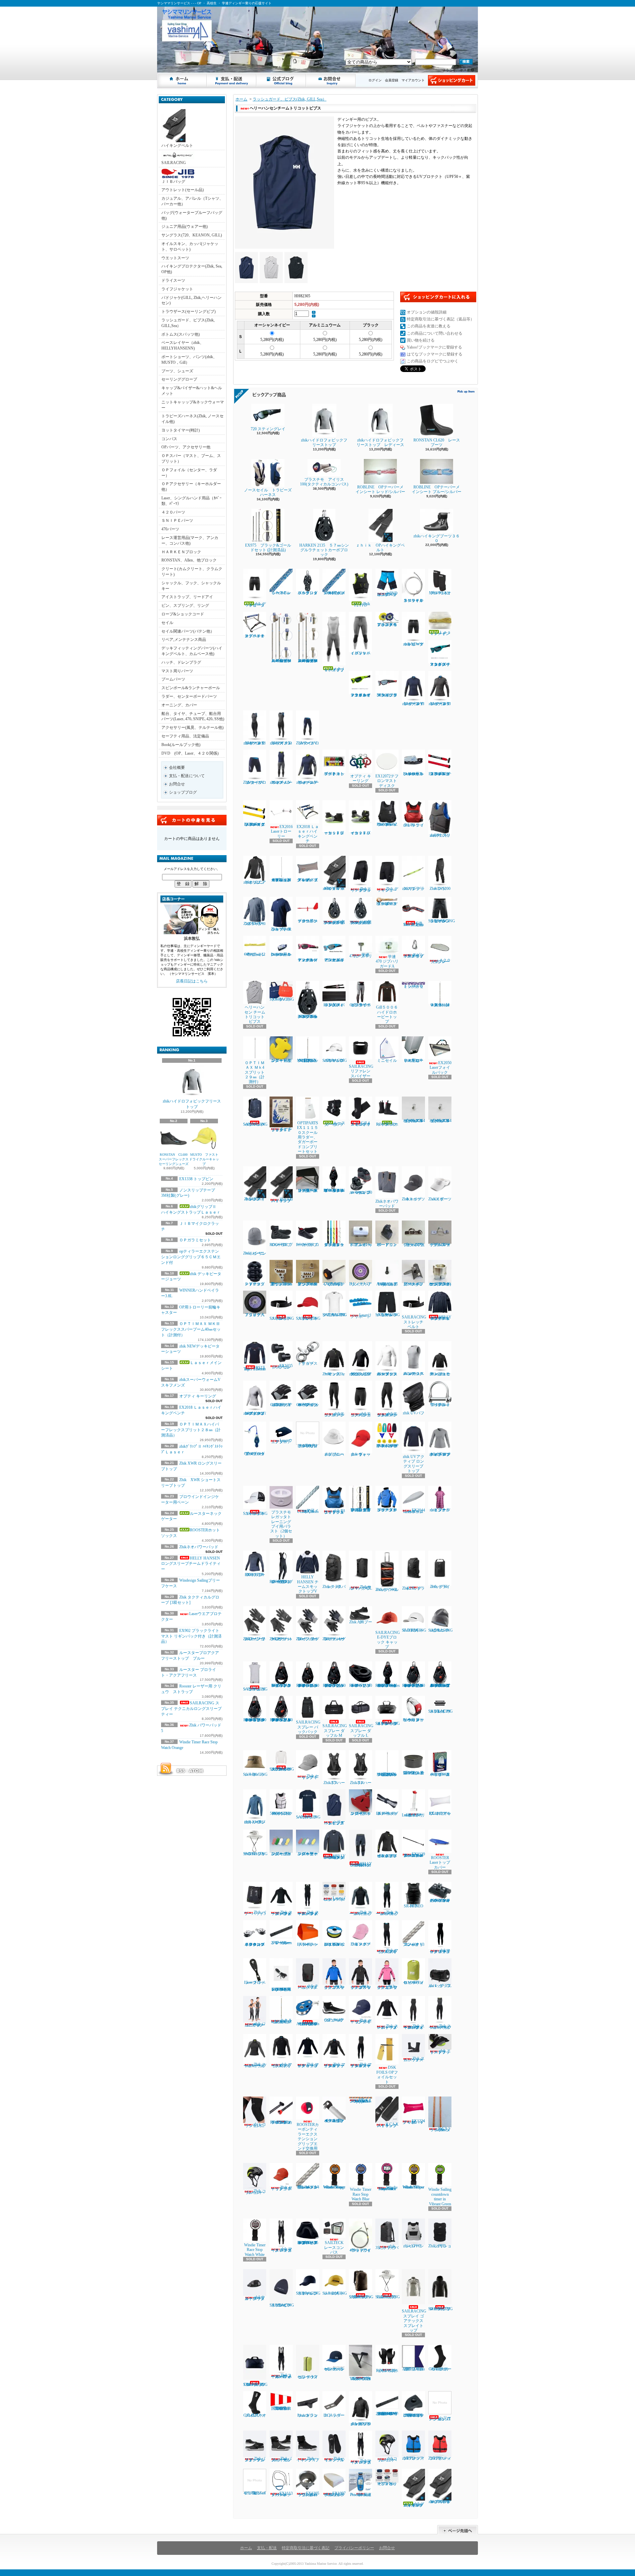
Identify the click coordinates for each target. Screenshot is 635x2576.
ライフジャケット (177, 289)
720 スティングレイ (270, 429)
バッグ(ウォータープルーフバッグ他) (192, 215)
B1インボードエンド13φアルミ (361, 1245)
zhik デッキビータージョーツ (255, 604)
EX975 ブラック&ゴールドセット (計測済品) (268, 548)
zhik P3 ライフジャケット (414, 825)
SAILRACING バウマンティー (308, 1817)
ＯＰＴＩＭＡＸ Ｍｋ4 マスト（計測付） (440, 1005)
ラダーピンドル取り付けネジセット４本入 (308, 1440)
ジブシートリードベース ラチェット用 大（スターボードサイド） (308, 1190)
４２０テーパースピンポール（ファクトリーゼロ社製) (334, 2121)
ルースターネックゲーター (335, 1124)
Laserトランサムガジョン (308, 2415)
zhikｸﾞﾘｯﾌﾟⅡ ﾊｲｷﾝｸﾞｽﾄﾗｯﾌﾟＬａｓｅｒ (334, 889)
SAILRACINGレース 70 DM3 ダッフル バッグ (255, 2385)
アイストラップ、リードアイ (187, 597)
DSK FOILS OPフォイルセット (387, 2075)
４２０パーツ (173, 512)
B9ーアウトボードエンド (387, 1245)
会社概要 (177, 768)
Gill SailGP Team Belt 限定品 (413, 924)
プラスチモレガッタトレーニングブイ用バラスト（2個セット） (281, 1524)
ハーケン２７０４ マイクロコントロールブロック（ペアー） (255, 1944)
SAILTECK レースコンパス (334, 2247)
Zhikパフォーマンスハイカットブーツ (281, 2459)
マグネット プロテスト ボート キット (334, 774)
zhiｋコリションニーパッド (255, 2125)
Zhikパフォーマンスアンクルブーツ (255, 2459)
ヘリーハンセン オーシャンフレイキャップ (334, 2369)
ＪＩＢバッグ (173, 182)
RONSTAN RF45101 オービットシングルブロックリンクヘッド (281, 1685)
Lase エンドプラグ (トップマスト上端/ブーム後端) (414, 1773)
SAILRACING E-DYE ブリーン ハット (255, 1854)
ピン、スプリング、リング (185, 605)
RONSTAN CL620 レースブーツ (437, 442)
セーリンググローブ (179, 379)
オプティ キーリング (198, 1396)
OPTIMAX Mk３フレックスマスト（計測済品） (309, 1060)
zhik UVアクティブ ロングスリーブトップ (414, 1464)
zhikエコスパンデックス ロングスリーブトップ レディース (255, 1413)
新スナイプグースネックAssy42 (413, 1284)
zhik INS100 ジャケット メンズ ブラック (361, 2424)
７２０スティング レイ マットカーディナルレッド (308, 960)
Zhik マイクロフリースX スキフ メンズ (388, 1951)
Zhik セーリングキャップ (308, 1777)
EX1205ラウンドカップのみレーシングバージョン (308, 2494)
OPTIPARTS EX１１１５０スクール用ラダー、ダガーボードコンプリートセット (308, 1137)
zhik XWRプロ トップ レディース (255, 1822)
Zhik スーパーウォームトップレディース (388, 2027)
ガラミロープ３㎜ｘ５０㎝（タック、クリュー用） (334, 1245)
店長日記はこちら (192, 981)
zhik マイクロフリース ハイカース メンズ (281, 2250)
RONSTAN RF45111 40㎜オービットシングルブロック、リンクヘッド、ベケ (334, 1685)
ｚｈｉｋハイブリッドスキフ (335, 669)
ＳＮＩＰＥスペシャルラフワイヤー (413, 601)
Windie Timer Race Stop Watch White (255, 2250)
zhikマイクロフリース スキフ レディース (440, 1951)
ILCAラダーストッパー (334, 2415)
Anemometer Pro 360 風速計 (361, 2495)
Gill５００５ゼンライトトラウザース (360, 1005)
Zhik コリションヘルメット (255, 2192)
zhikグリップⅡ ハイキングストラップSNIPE (440, 2502)
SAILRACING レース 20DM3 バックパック (361, 2297)
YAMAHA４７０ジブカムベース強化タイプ (361, 2378)
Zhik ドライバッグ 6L (440, 1587)
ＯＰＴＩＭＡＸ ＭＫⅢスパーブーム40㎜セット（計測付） (281, 661)
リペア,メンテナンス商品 (184, 640)
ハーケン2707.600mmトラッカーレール (281, 1943)
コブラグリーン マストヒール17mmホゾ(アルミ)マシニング (440, 1284)
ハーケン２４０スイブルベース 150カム (361, 1192)
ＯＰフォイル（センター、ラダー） (189, 473)
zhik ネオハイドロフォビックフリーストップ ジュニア (387, 1856)
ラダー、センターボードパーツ (189, 696)
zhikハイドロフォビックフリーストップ (192, 1104)
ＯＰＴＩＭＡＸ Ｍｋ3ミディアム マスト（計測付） (281, 2021)
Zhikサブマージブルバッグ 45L (360, 1588)
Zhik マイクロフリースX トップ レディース (335, 2065)
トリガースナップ (308, 1363)
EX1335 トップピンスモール (282, 1366)
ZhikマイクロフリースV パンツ (308, 743)
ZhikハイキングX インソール (334, 2459)
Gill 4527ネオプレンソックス (255, 2415)
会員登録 (392, 80)
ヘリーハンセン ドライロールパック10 (414, 1982)
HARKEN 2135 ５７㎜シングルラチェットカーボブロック (324, 550)
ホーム (182, 80)
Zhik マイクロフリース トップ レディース (308, 2065)
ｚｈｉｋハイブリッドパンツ (360, 653)
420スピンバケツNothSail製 (255, 2487)
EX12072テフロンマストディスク (387, 781)
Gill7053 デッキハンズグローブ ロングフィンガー (282, 1405)
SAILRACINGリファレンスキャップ (308, 2293)
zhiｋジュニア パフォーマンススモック (440, 1374)
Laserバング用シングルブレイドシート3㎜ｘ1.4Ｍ (308, 2187)
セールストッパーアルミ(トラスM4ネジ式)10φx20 (414, 1121)
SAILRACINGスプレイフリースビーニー (282, 2305)
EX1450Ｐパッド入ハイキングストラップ (334, 1005)
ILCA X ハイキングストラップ (388, 2125)
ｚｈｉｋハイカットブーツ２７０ (360, 833)
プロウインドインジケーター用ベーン (308, 921)
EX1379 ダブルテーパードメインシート (387, 1813)
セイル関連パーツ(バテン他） (188, 631)
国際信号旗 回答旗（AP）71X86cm (283, 2408)
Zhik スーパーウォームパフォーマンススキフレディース (414, 2027)
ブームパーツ (173, 679)
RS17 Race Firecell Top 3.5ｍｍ (255, 1368)
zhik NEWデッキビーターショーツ (413, 644)
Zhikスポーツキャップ (413, 1199)
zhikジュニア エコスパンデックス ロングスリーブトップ (360, 1374)
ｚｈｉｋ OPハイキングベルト (380, 548)
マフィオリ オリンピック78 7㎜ (387, 2484)
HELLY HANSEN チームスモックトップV (308, 1584)
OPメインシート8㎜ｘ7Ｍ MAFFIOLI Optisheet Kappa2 (361, 2100)
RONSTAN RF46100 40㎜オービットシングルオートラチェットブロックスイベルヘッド (414, 1685)
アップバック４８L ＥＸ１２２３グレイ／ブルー (308, 880)
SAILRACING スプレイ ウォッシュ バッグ (441, 1711)
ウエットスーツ (175, 258)
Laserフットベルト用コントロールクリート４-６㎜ (281, 954)
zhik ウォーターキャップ (360, 1454)
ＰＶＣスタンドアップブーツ (255, 1284)
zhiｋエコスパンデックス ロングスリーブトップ (387, 1374)
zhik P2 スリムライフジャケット (440, 835)
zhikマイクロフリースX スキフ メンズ (281, 743)
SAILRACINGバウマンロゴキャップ (335, 1060)
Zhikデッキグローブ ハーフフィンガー (334, 1639)
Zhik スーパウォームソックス (414, 2059)
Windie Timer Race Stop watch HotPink (388, 2188)
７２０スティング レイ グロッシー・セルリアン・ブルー (334, 960)
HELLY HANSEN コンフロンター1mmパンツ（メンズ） (361, 1864)
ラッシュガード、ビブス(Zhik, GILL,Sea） (188, 323)
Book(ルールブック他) (181, 745)
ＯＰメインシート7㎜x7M (281, 593)
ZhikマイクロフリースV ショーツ (255, 782)
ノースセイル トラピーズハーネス (268, 492)
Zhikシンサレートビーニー (255, 1253)
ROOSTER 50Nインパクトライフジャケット (281, 1813)
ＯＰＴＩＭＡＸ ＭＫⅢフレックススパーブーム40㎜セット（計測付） (191, 1329)
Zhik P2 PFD (362, 604)
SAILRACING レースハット (255, 1774)
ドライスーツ (173, 280)
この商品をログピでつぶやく (433, 361)
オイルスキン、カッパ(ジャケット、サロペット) (190, 247)
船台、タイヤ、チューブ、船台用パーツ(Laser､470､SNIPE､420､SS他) (193, 716)
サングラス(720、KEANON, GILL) (192, 235)
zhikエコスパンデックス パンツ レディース (387, 1414)
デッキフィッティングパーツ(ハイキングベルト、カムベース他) (192, 651)
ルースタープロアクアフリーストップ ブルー (387, 1510)
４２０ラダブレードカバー (440, 961)
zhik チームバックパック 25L (308, 1987)
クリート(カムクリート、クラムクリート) (192, 572)
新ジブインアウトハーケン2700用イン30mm (308, 1284)
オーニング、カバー (179, 705)
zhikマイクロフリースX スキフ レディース (255, 743)
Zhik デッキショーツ (388, 890)
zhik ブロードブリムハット (334, 1454)
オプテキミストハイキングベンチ (255, 636)
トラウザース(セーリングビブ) (189, 312)
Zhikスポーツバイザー (440, 1199)
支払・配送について (232, 80)
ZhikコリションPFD (440, 2246)
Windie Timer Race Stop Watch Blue (361, 2194)
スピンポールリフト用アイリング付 (414, 955)
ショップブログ (281, 80)
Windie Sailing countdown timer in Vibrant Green (440, 2197)
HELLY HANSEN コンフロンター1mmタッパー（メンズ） (335, 1857)
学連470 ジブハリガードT (361, 955)
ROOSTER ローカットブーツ (308, 1245)
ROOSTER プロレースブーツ (281, 1245)
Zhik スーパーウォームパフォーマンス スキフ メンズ (308, 1913)
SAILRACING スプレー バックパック (308, 1727)
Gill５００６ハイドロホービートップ (387, 1014)
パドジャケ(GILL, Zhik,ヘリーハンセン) (191, 300)
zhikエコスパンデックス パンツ (334, 1414)
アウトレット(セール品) (183, 190)
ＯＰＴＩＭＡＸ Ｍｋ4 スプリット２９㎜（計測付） (255, 1072)
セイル (167, 623)
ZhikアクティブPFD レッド (440, 2458)
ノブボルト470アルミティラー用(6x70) (334, 1284)
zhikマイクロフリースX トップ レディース (440, 704)
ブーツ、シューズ (177, 371)
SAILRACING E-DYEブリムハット (388, 2297)
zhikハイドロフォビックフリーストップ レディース (380, 442)
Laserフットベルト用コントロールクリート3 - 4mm (413, 774)
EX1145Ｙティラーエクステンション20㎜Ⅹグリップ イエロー (255, 824)
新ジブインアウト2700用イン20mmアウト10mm (281, 1284)
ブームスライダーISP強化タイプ (413, 1245)
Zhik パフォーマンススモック (334, 1374)
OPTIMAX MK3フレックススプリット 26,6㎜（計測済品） (387, 1774)
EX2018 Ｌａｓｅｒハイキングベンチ (308, 834)
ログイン (375, 80)
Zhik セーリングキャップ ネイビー (361, 2021)
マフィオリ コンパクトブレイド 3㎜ (413, 1944)
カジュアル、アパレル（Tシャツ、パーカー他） (192, 201)
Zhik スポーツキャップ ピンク (361, 1944)
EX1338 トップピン (196, 1179)
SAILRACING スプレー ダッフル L (361, 1731)
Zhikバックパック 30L (334, 1587)
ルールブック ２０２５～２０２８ (282, 1129)
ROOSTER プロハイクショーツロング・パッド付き (281, 1582)
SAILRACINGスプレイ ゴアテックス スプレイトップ (414, 2321)
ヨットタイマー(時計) (181, 430)
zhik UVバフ (414, 1413)
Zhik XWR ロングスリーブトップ (255, 924)
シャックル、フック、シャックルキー (191, 586)
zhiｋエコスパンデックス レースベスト (414, 1374)
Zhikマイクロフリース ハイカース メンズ (361, 2462)
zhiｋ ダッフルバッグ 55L (440, 1986)
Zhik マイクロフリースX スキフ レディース (361, 2065)
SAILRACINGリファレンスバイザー (361, 1071)
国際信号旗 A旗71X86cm (415, 2369)
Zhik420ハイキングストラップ (255, 1199)
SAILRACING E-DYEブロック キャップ (390, 1640)
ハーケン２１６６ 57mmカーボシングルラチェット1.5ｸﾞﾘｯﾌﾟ (334, 922)
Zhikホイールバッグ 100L (387, 1590)
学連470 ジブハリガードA (387, 961)
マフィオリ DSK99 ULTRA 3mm (308, 1511)
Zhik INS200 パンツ (440, 889)
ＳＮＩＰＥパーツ (177, 520)
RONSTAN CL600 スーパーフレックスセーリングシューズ (175, 1159)
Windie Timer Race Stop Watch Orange (334, 2187)
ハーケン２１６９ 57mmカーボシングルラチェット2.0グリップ (360, 922)
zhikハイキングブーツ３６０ (437, 538)
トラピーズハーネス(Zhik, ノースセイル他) (192, 419)
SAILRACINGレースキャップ (335, 2293)
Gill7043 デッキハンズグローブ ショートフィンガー (308, 1405)
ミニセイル (387, 1060)
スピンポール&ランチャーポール (191, 688)
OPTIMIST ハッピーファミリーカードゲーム (440, 1774)
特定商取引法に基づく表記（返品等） (441, 319)
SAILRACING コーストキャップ (255, 1514)
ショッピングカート (452, 80)
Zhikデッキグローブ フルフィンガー (308, 1639)
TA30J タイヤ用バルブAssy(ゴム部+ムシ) (387, 1284)
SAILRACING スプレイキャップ (308, 1318)
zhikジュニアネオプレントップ (255, 882)
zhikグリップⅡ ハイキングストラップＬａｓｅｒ (414, 2505)
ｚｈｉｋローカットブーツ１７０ (336, 833)
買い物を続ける (421, 340)
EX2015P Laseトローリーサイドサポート (413, 1815)
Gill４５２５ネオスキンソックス (361, 1124)
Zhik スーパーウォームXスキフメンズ (387, 1913)
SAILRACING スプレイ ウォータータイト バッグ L (388, 1724)
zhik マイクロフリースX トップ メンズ (282, 2065)
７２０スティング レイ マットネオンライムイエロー (361, 695)
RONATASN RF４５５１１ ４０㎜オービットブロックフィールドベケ (334, 1190)
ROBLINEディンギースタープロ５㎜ (387, 904)
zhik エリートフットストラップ (440, 2051)
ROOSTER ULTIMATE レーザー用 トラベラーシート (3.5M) (283, 1989)
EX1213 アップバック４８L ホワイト (440, 1813)
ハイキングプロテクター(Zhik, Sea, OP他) (192, 269)
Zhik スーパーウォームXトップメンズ (361, 1913)
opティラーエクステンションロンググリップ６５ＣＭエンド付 (191, 1257)
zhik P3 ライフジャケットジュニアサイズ (335, 1512)
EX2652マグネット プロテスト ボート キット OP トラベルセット (387, 1446)
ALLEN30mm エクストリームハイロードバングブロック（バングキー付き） (308, 2024)
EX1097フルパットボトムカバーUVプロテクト (334, 2494)
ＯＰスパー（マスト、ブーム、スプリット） (191, 458)
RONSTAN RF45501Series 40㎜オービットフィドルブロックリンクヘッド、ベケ (390, 1685)
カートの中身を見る (192, 820)
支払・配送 (267, 2548)
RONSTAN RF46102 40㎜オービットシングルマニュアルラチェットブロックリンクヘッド (281, 1720)
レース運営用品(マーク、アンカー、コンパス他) (190, 540)
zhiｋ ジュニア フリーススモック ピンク (387, 1987)
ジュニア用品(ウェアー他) (185, 227)
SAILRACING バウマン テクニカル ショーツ (388, 1315)
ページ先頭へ (458, 2530)
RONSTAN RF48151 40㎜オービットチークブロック (361, 1685)
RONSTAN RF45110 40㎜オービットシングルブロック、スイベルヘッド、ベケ (308, 1685)
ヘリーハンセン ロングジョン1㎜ (440, 2411)
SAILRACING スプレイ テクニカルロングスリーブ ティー (191, 1709)
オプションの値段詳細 (427, 312)
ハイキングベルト (177, 145)
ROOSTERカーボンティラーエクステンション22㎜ (281, 2122)
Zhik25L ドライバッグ (413, 1588)
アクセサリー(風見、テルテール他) (192, 727)
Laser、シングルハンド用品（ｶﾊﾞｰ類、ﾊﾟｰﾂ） (191, 501)
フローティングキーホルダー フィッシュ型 (281, 1854)
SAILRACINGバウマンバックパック (255, 1124)
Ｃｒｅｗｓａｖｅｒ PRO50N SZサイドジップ (387, 824)
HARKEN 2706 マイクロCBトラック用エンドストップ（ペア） (413, 2415)
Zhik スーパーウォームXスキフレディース (440, 2027)
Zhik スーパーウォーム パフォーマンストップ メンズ (282, 1913)
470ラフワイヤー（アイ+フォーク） (361, 2250)
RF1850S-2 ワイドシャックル (440, 1405)
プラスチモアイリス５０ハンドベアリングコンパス (387, 625)
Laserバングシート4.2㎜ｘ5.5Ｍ (334, 1899)
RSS (181, 1771)
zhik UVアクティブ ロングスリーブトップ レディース (440, 1454)
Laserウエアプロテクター (282, 1441)
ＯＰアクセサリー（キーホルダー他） (191, 487)
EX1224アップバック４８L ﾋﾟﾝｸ (414, 2122)
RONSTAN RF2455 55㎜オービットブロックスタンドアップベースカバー (308, 2243)
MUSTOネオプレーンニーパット (440, 593)
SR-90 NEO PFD (414, 1906)
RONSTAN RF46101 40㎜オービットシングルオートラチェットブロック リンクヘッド (255, 1720)
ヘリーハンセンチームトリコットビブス (335, 1822)
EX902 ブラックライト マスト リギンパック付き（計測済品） (191, 1636)
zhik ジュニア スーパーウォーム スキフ (255, 2024)
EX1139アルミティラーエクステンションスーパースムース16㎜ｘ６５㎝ (414, 1855)
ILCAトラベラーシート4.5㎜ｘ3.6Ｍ (441, 2129)
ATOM (196, 1771)
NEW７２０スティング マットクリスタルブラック (387, 695)
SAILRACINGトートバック (282, 999)
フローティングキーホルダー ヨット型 (361, 1813)
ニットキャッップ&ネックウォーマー (193, 405)
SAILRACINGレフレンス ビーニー (441, 1630)
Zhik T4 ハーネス (361, 1783)
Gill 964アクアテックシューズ (334, 2020)
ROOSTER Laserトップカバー (440, 1863)
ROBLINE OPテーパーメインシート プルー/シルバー (437, 489)
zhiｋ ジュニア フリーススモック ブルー (334, 1987)
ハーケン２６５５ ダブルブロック (308, 593)
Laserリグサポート (361, 1316)
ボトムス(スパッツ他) (181, 334)
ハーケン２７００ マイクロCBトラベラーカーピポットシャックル (440, 1900)
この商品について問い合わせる (435, 333)
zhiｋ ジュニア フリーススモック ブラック (361, 1987)
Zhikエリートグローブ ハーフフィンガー (281, 1639)
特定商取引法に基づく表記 (306, 2548)
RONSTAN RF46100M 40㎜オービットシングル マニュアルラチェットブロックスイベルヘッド (441, 1685)
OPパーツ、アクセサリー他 (186, 447)
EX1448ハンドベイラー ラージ (308, 1944)
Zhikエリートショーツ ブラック (361, 890)
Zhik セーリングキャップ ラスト (282, 2188)
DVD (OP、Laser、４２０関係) (190, 753)
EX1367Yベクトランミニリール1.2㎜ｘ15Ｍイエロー (334, 1944)
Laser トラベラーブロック (255, 1982)
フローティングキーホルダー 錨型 (281, 1060)
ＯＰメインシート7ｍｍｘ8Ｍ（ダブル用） (334, 593)
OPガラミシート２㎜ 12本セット (255, 954)
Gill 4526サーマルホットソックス (440, 2369)
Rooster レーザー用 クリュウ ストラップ (413, 1720)
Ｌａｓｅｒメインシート (441, 633)
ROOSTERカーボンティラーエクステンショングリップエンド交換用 (308, 2137)
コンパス (169, 439)
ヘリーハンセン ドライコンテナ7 (308, 2377)
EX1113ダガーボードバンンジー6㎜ (282, 2494)
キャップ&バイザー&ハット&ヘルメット (192, 391)
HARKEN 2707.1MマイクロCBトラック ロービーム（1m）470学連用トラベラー (387, 2414)
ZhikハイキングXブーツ (308, 2459)
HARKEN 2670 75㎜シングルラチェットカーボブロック (308, 1016)
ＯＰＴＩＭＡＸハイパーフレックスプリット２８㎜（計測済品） (191, 1430)
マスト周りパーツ (177, 671)
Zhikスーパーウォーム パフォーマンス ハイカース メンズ (281, 2376)
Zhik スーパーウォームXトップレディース (255, 2065)
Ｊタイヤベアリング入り (255, 1315)
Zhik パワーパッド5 (255, 1913)
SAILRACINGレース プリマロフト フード (441, 2309)
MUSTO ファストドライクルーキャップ (204, 1159)
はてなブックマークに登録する (435, 354)
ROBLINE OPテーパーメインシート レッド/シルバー (380, 489)
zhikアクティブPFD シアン (413, 2458)
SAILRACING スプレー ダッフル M (335, 1731)
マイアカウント (413, 80)
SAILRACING (174, 163)
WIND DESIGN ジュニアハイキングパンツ (387, 594)
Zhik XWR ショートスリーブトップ (281, 929)
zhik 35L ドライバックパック (387, 2247)
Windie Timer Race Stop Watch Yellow (413, 2187)
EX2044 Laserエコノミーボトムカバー (414, 1511)
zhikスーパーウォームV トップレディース (308, 782)
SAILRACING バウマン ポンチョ (255, 1689)
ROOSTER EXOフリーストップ (255, 1575)
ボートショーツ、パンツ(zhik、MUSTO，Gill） (189, 360)
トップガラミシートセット (413, 986)
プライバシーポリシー (354, 2548)
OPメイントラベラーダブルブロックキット (255, 1454)
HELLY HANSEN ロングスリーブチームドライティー (192, 1564)
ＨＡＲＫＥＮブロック (181, 552)
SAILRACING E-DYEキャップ (416, 1630)
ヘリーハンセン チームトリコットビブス (255, 1014)
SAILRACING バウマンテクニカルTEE (335, 1315)
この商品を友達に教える (429, 326)
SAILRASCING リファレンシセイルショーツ (442, 921)
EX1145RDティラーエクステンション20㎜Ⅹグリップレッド (440, 774)
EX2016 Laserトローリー (284, 831)
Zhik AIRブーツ (361, 1622)
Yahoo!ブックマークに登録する (434, 347)
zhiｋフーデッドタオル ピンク (440, 1510)
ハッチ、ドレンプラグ (181, 662)
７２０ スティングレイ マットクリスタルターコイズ (440, 664)
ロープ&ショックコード (183, 614)
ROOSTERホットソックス (387, 1124)
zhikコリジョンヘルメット (387, 2459)
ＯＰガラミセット (195, 1240)
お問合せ (331, 80)
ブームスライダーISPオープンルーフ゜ (440, 1245)
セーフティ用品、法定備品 (185, 736)
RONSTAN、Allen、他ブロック (189, 560)
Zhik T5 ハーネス (334, 1783)
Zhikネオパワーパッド (199, 1547)
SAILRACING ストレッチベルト (282, 1318)
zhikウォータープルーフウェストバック (255, 2298)
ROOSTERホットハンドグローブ (387, 2371)
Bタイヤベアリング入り (360, 1284)
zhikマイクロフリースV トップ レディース (413, 704)
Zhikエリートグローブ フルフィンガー (255, 1639)
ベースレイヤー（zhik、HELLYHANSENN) (183, 345)
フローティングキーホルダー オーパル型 (308, 1854)
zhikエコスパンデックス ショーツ (361, 1414)
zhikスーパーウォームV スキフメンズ (281, 782)
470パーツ (170, 529)
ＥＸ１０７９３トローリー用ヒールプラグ (413, 1060)
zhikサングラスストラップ (413, 889)
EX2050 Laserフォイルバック (441, 1068)
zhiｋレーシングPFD (413, 2246)
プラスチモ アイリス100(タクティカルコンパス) (324, 482)
